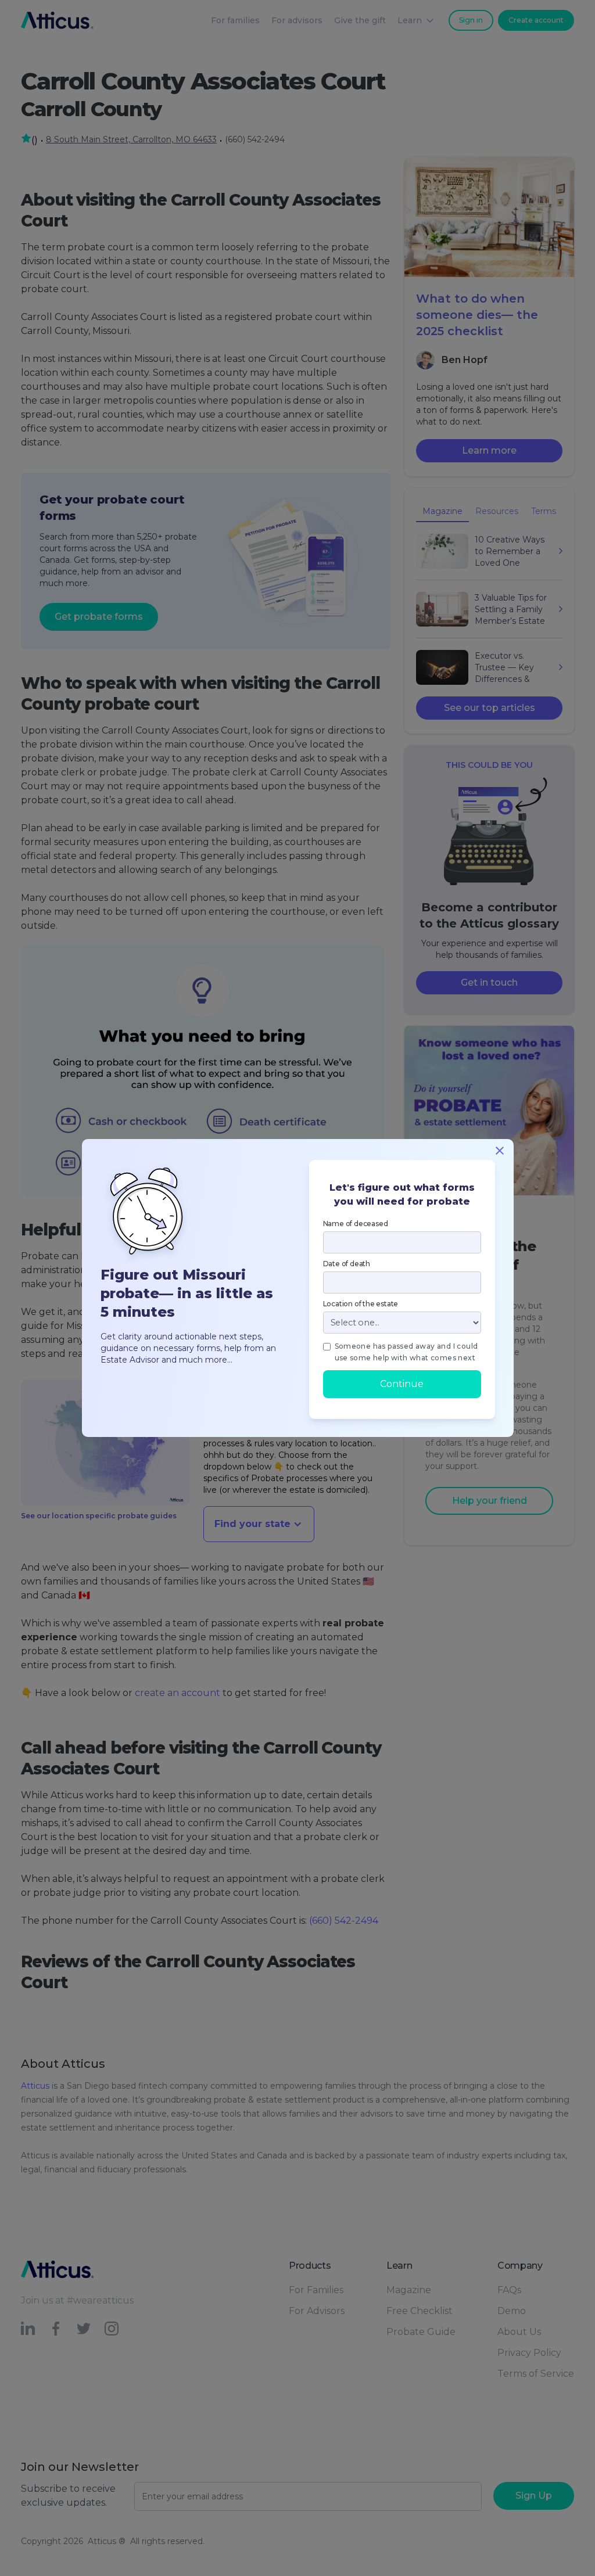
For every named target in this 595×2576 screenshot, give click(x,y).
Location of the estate (361, 1304)
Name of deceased (356, 1224)
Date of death (347, 1264)
